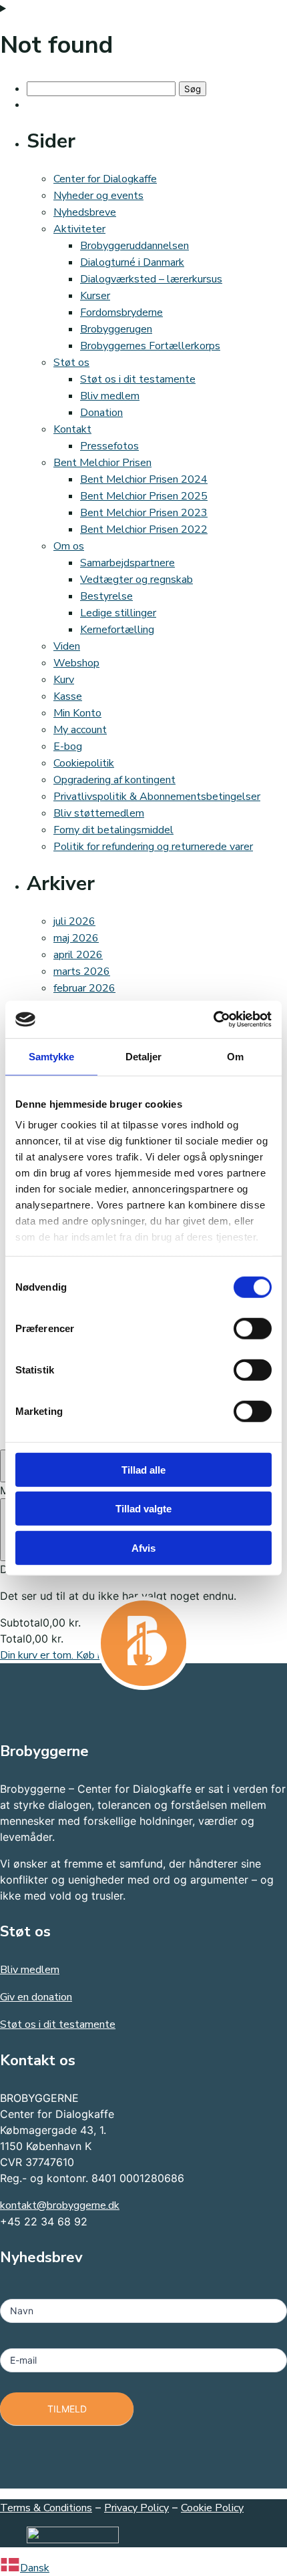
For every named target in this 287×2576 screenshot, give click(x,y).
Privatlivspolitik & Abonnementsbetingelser (157, 797)
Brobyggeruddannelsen (134, 246)
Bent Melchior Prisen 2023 (144, 513)
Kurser (95, 296)
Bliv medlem (110, 396)
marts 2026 (82, 972)
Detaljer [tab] (144, 1056)
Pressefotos (109, 446)
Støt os (71, 363)
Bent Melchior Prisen (102, 463)
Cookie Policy (212, 2508)
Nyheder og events (98, 196)
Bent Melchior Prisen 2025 (144, 496)
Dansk (35, 2568)
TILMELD (67, 2409)
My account (80, 730)
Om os (69, 546)
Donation (101, 413)
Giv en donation (36, 1997)
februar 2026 (84, 988)
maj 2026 (76, 938)
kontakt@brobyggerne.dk (60, 2205)
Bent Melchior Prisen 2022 (144, 529)
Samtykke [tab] (52, 1056)
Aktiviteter (79, 229)
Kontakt (72, 429)
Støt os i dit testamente (138, 379)
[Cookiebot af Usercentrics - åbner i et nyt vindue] (213, 1020)
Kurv (64, 680)
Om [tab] (235, 1056)
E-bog (68, 746)
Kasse (68, 696)
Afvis (143, 1547)
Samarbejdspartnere (127, 563)
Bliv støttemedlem (99, 813)
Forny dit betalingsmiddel (113, 830)
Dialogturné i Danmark (132, 262)
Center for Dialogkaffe (105, 179)
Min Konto (77, 713)
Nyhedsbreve (85, 212)
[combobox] (143, 2567)
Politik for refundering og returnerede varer (153, 847)
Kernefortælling (117, 630)
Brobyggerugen (116, 329)
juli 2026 (74, 921)
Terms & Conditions (46, 2508)
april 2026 (78, 955)
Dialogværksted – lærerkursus (151, 279)
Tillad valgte (143, 1509)
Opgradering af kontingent (114, 780)
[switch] (253, 1328)
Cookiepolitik (84, 763)
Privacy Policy (136, 2508)
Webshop (76, 663)
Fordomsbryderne (121, 312)
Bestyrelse (106, 596)
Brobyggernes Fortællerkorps (150, 346)
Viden (67, 646)
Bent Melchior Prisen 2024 (144, 479)
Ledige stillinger (118, 613)
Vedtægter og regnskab (136, 580)
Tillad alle (143, 1469)
